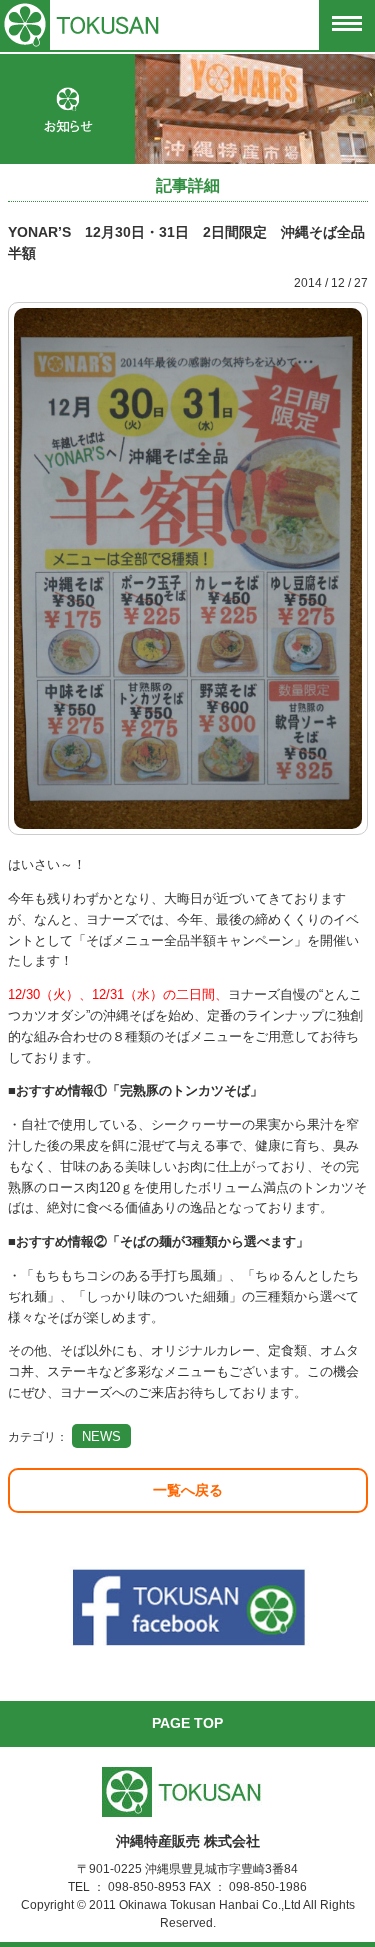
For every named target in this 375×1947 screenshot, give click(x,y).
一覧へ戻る (188, 1490)
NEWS (101, 1436)
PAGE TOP (187, 1723)
